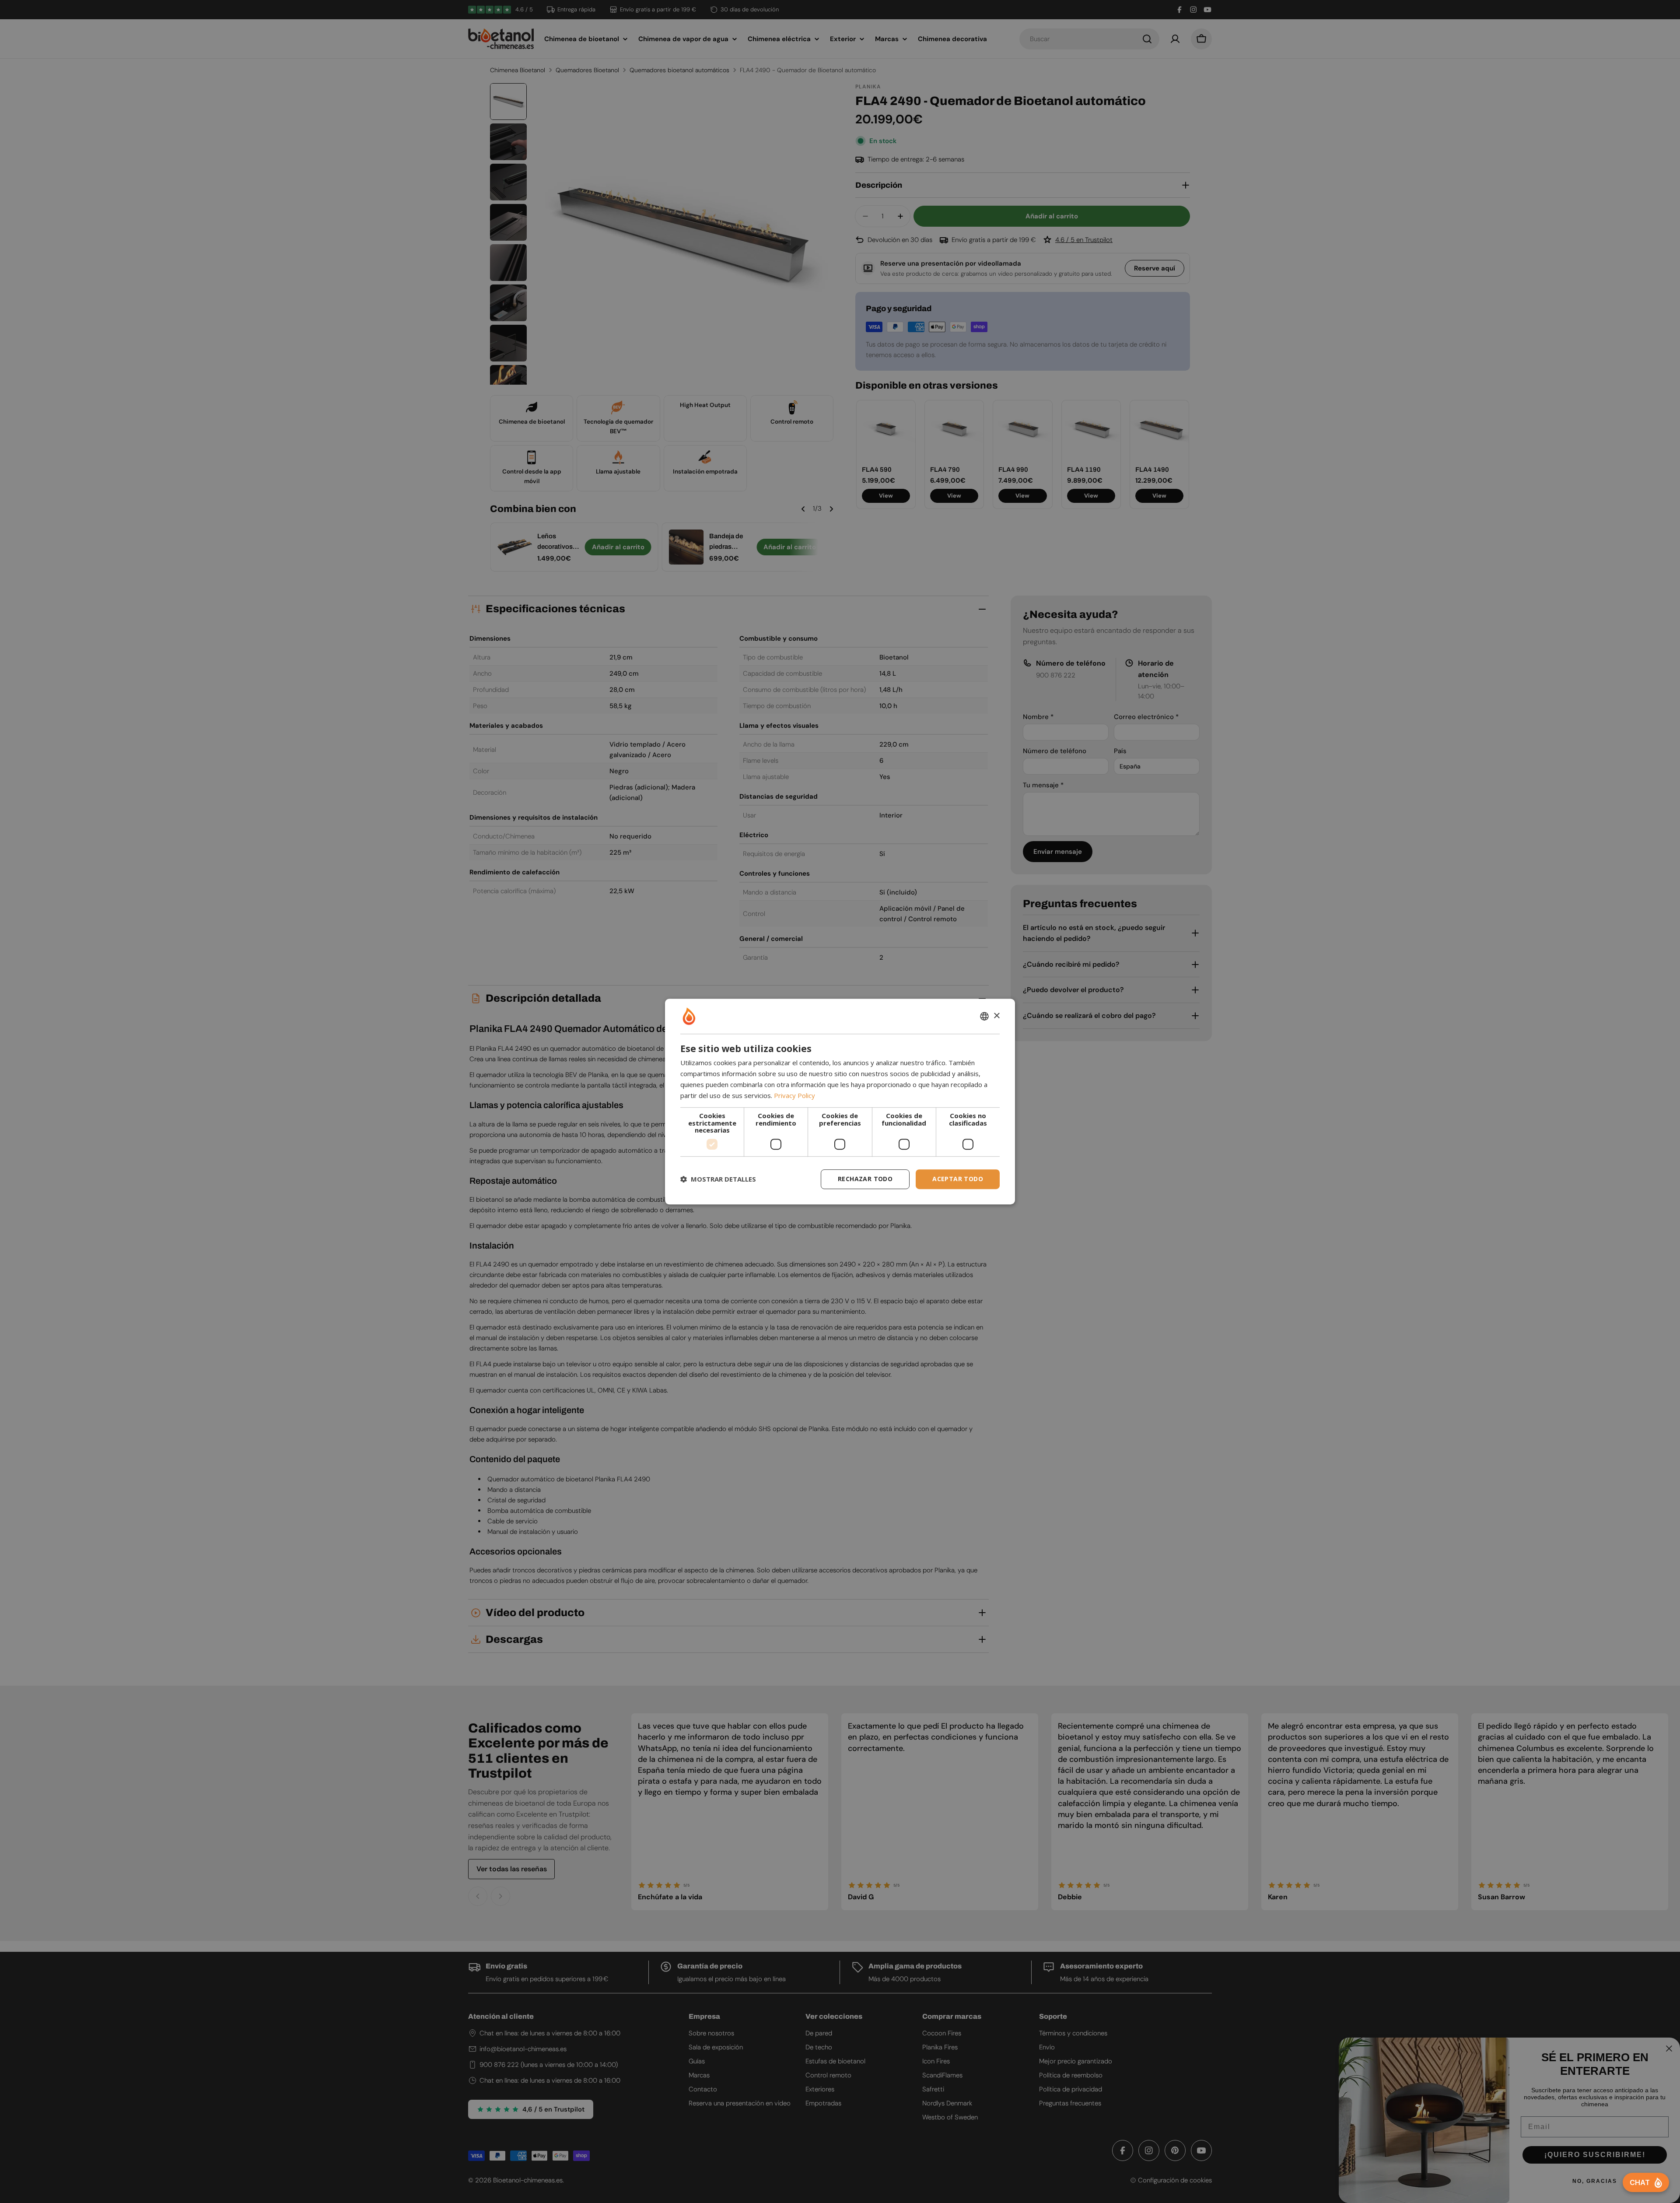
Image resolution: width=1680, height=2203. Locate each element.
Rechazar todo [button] (865, 1179)
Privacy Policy (794, 1095)
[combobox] (984, 1016)
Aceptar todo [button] (958, 1179)
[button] (718, 1179)
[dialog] (840, 1101)
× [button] (996, 1016)
